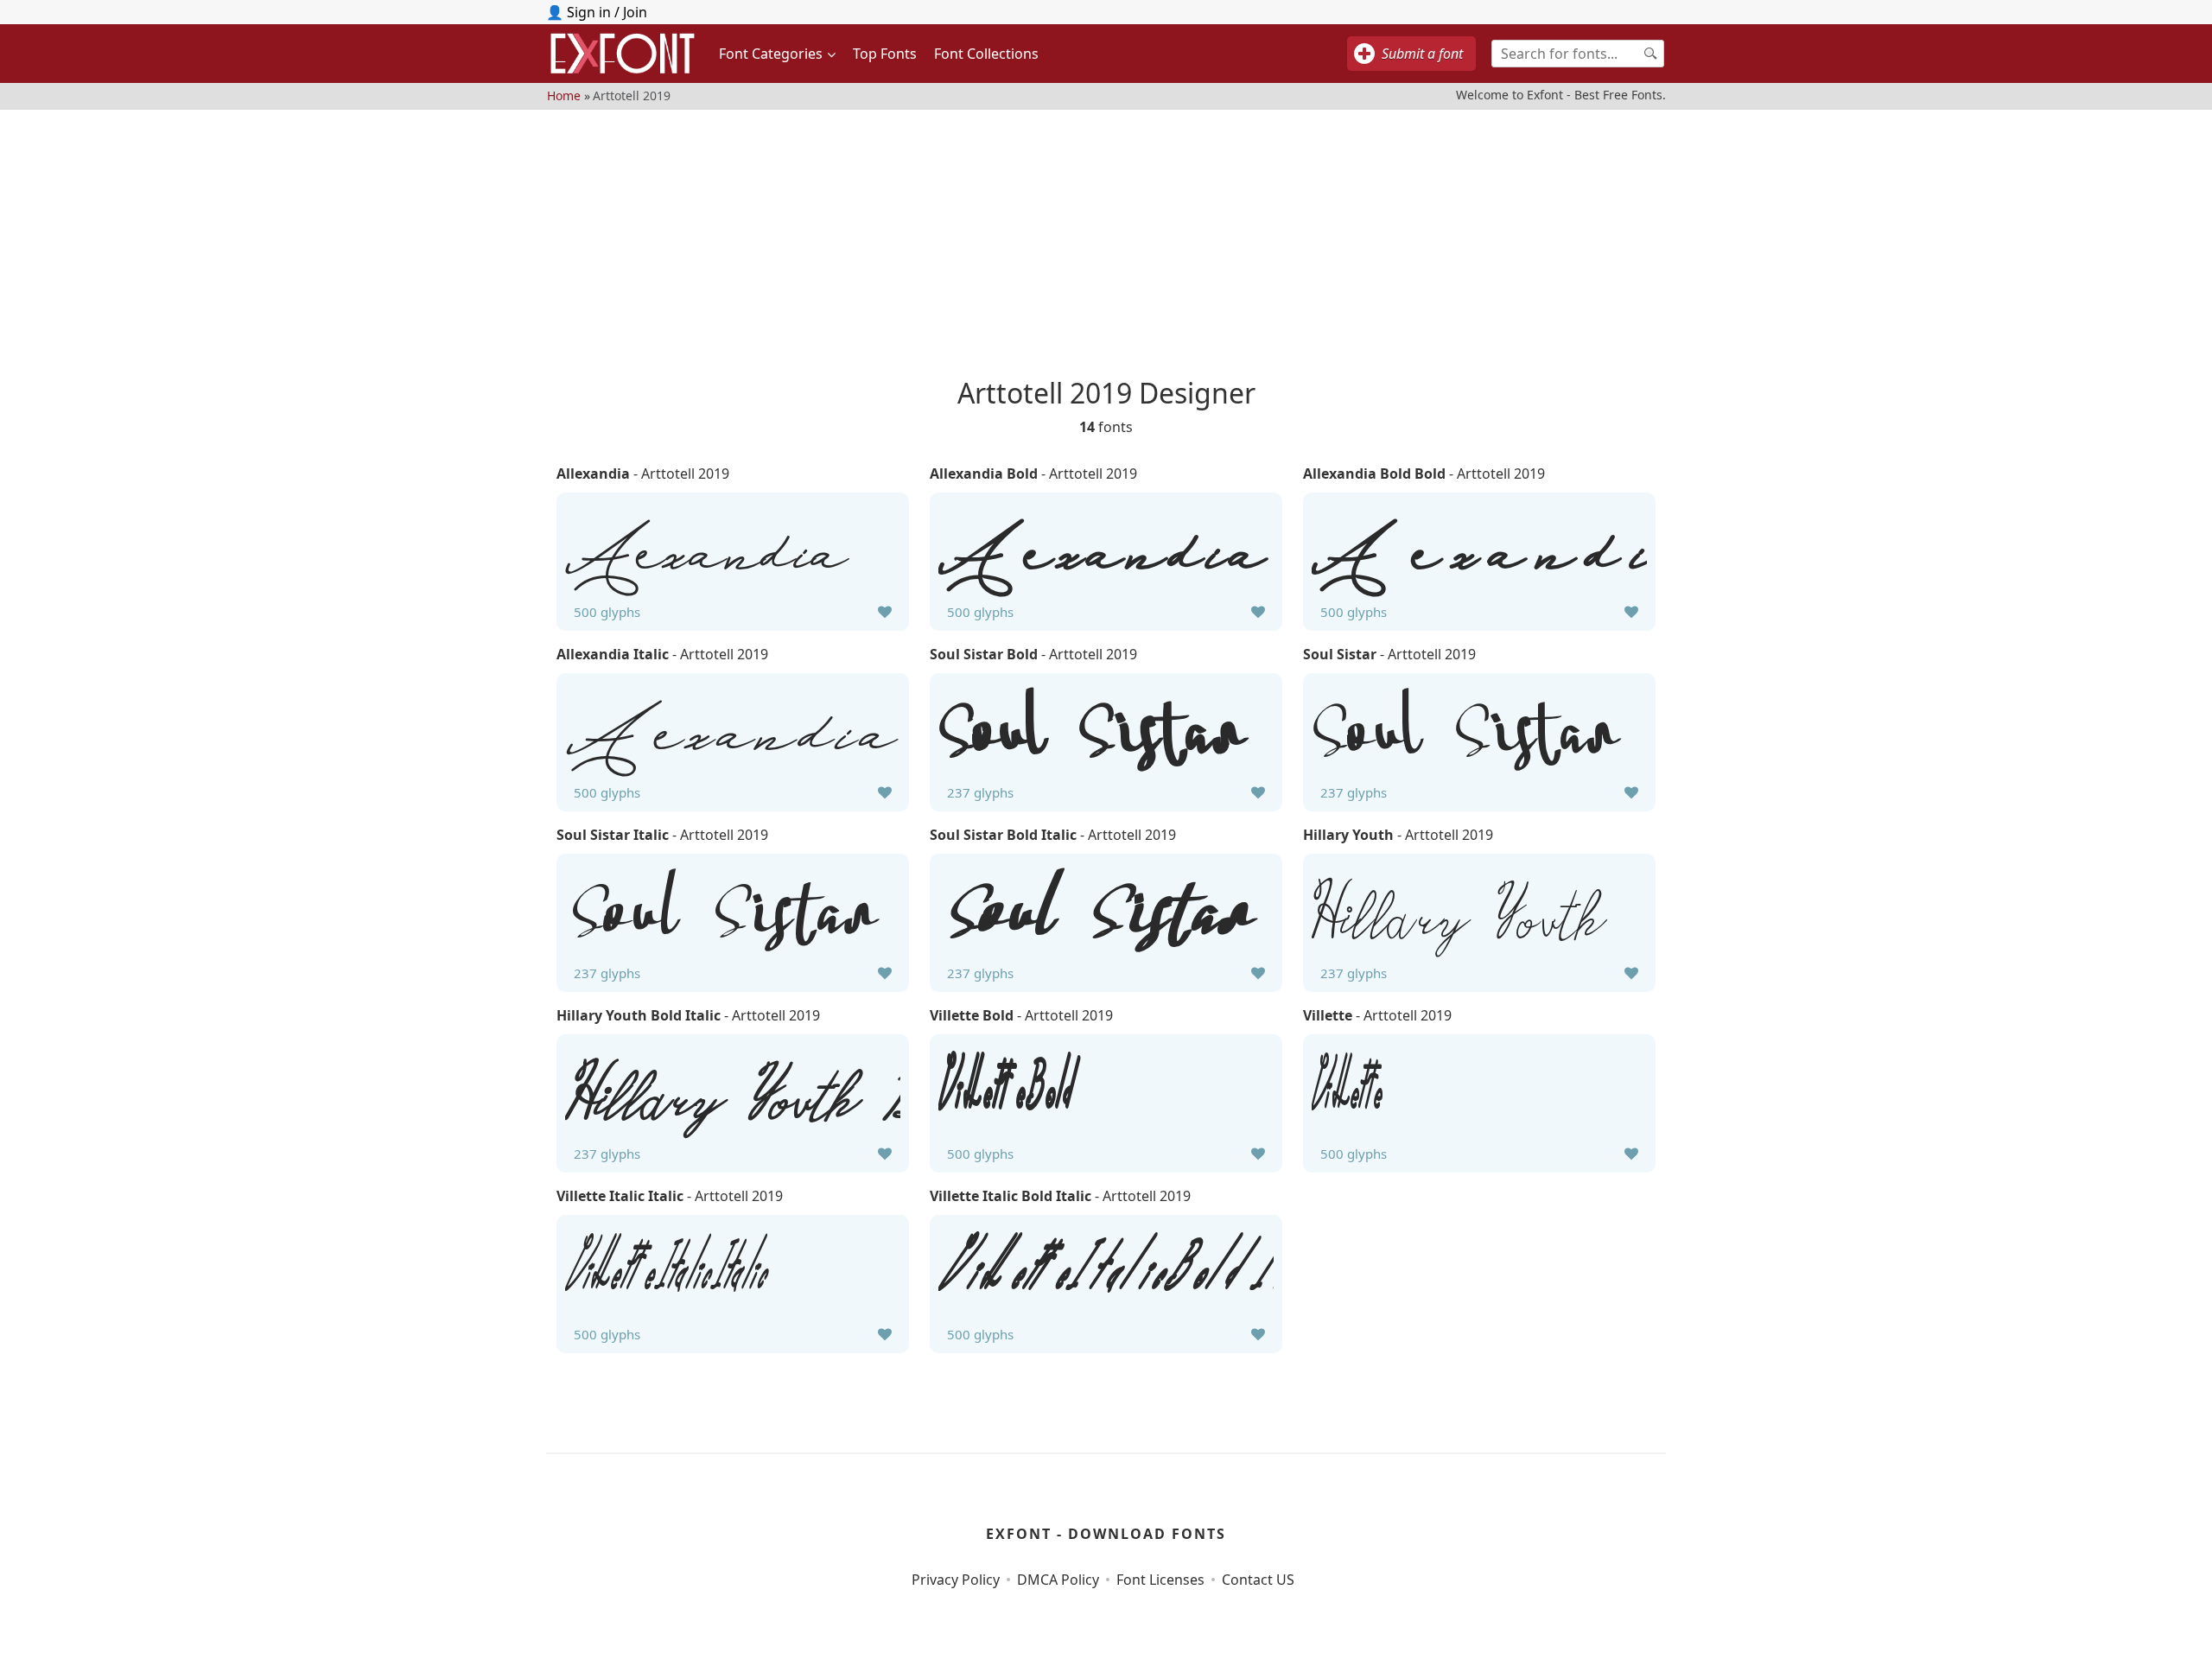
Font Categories (771, 54)
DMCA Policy (1058, 1580)
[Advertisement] (1106, 231)
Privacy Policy (956, 1580)
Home (564, 95)
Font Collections (986, 54)
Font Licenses (1160, 1580)
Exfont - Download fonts (1106, 1534)
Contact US (1258, 1580)
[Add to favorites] (885, 612)
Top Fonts (885, 54)
